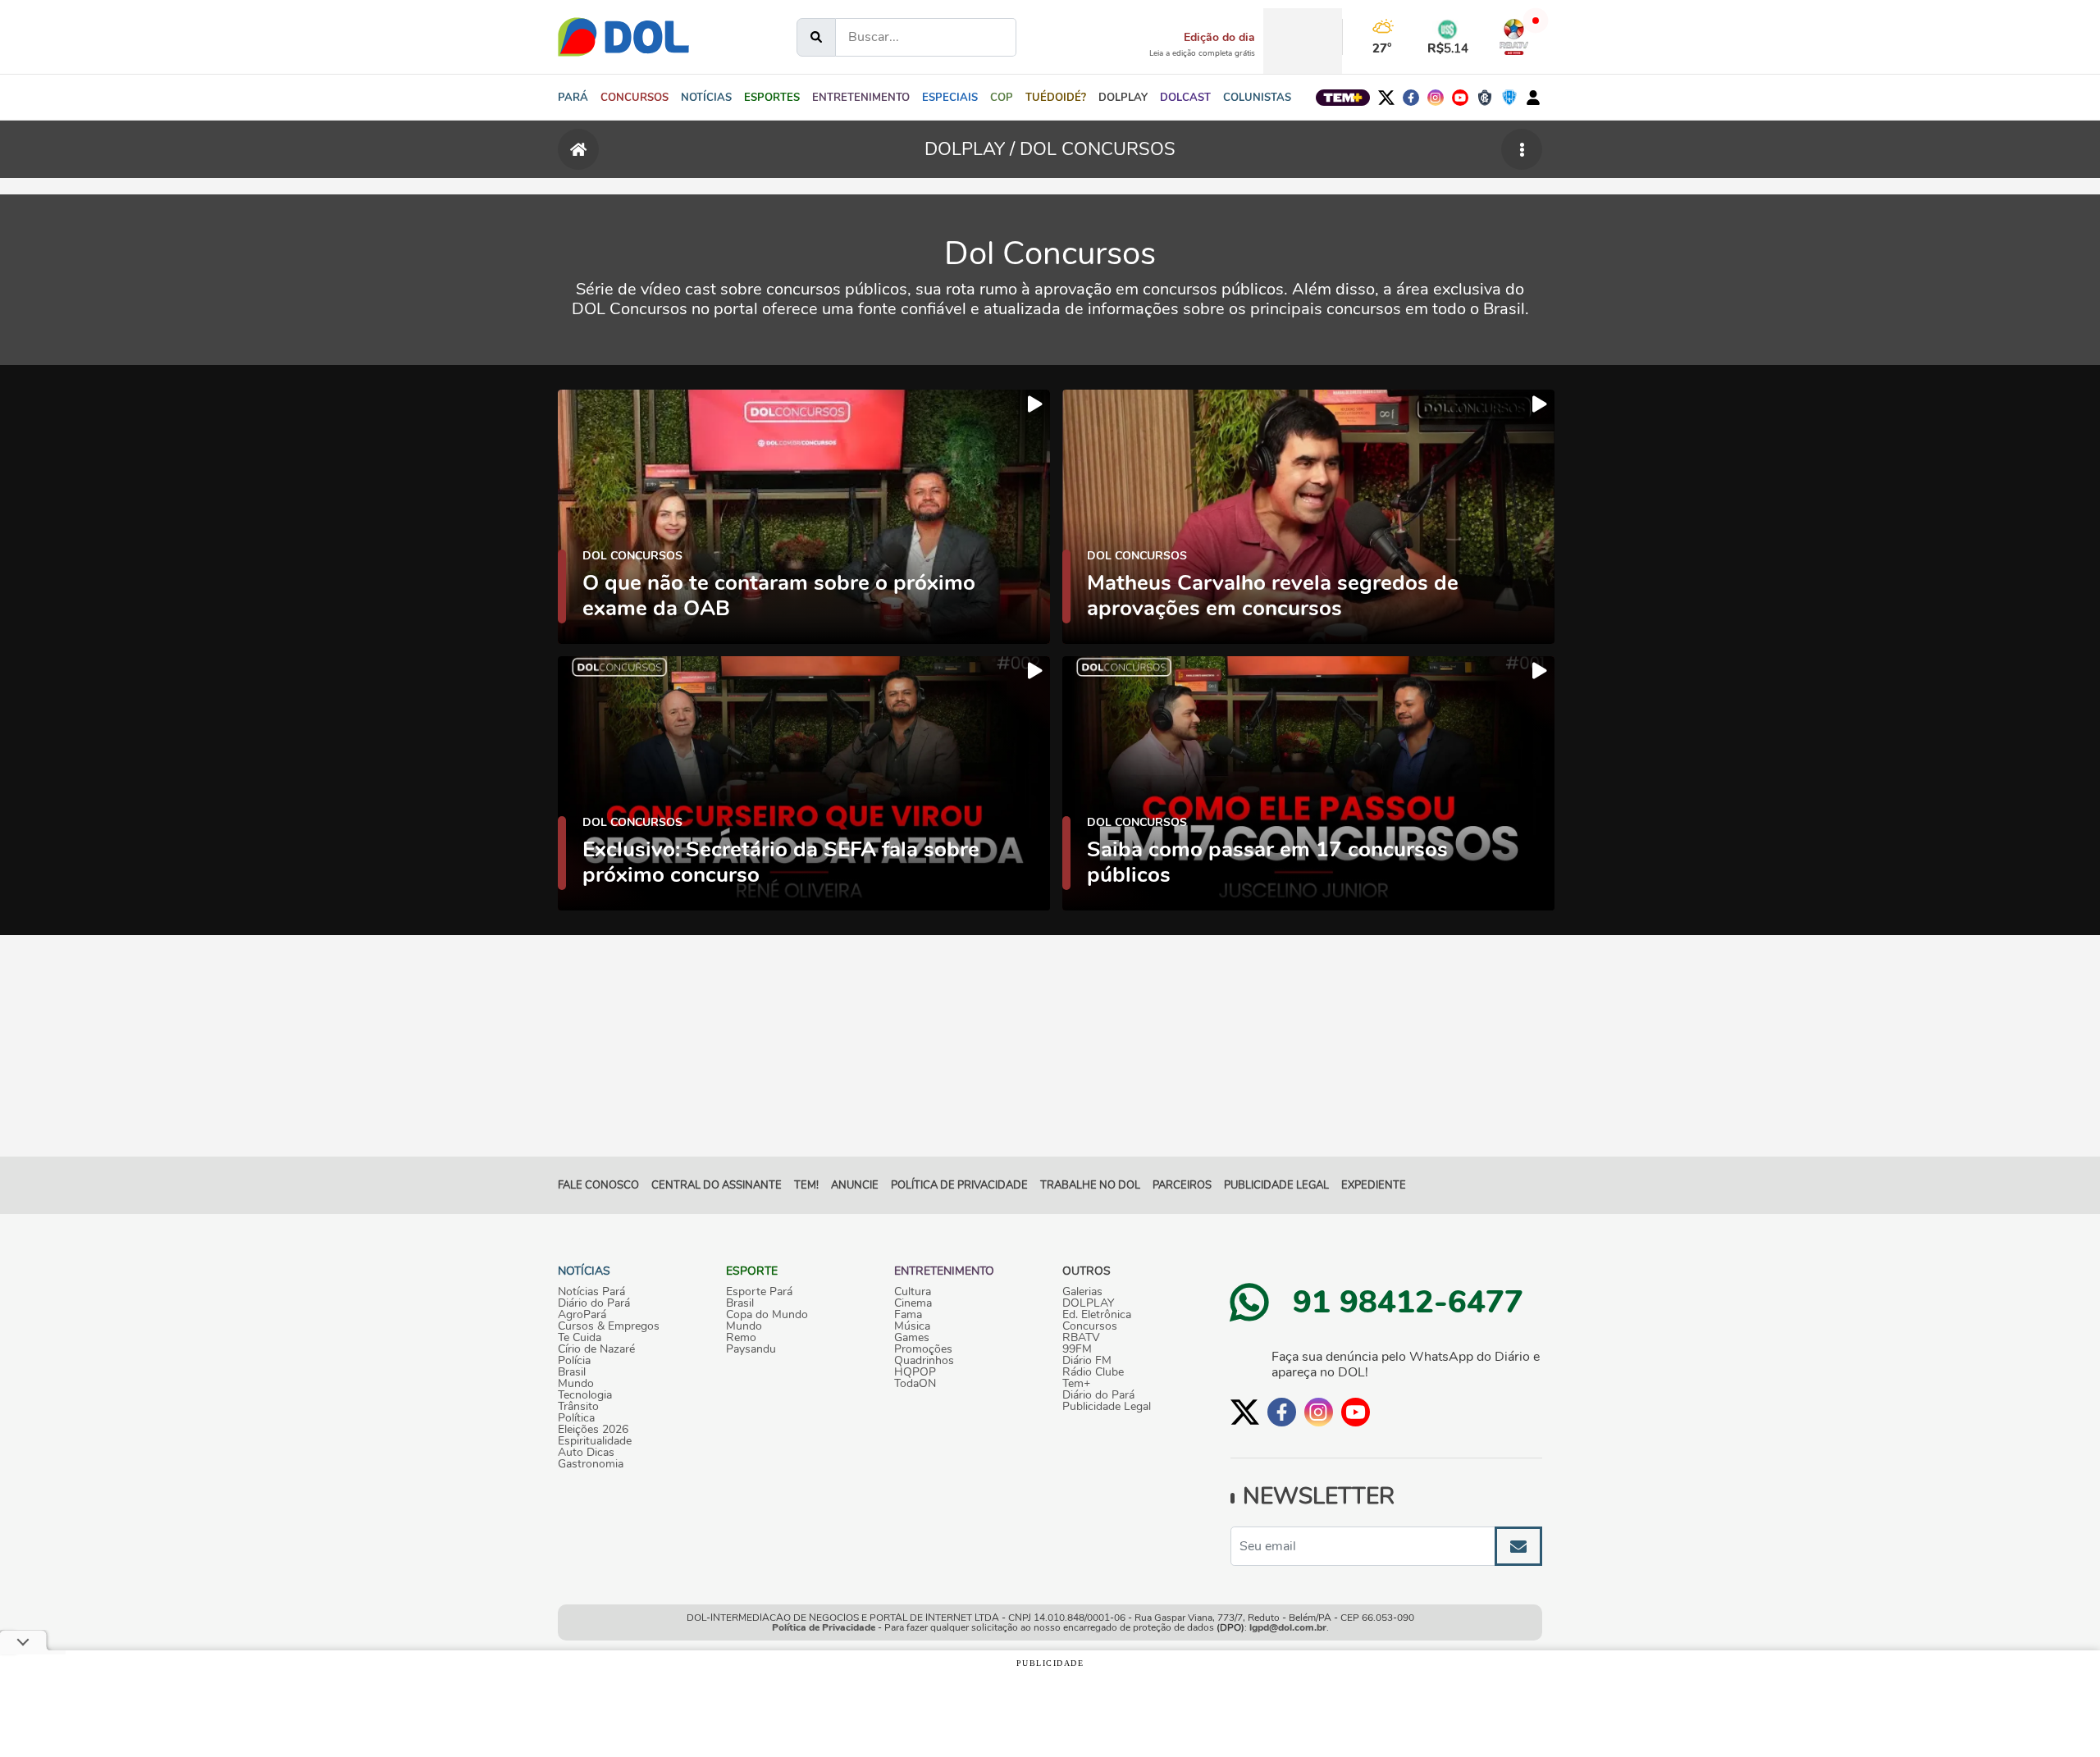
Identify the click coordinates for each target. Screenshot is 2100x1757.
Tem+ (1076, 1384)
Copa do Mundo (767, 1315)
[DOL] (623, 37)
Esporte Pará (759, 1292)
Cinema (913, 1303)
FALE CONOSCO (598, 1185)
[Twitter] (1386, 98)
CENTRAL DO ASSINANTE (717, 1185)
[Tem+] (1343, 98)
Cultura (913, 1292)
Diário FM (1087, 1361)
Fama (908, 1315)
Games (912, 1338)
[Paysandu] (1509, 98)
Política (576, 1418)
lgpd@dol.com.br (1288, 1627)
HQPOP (915, 1372)
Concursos (1090, 1326)
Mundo (576, 1384)
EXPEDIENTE (1374, 1185)
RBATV (1081, 1338)
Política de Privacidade (824, 1627)
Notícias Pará (591, 1292)
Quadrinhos (924, 1361)
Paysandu (751, 1349)
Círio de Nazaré (596, 1349)
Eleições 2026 (593, 1430)
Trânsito (578, 1407)
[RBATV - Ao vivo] (1514, 37)
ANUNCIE (855, 1185)
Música (912, 1326)
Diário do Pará (594, 1303)
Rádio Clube (1093, 1372)
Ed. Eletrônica (1097, 1315)
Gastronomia (591, 1464)
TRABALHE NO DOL (1090, 1185)
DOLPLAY (1088, 1303)
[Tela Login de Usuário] (1533, 98)
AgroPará (582, 1315)
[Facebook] (1411, 98)
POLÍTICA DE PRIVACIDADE (959, 1185)
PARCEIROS (1182, 1185)
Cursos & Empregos (609, 1326)
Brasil (572, 1372)
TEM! (806, 1185)
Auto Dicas (586, 1453)
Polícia (574, 1361)
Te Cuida (580, 1338)
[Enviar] (1518, 1546)
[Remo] (1485, 98)
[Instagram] (1436, 98)
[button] (706, 98)
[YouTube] (1460, 98)
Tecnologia (585, 1395)
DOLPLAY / (972, 149)
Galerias (1082, 1292)
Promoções (923, 1349)
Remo (741, 1338)
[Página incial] (578, 149)
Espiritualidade (595, 1441)
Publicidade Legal (1276, 1185)
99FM (1077, 1349)
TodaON (915, 1384)
